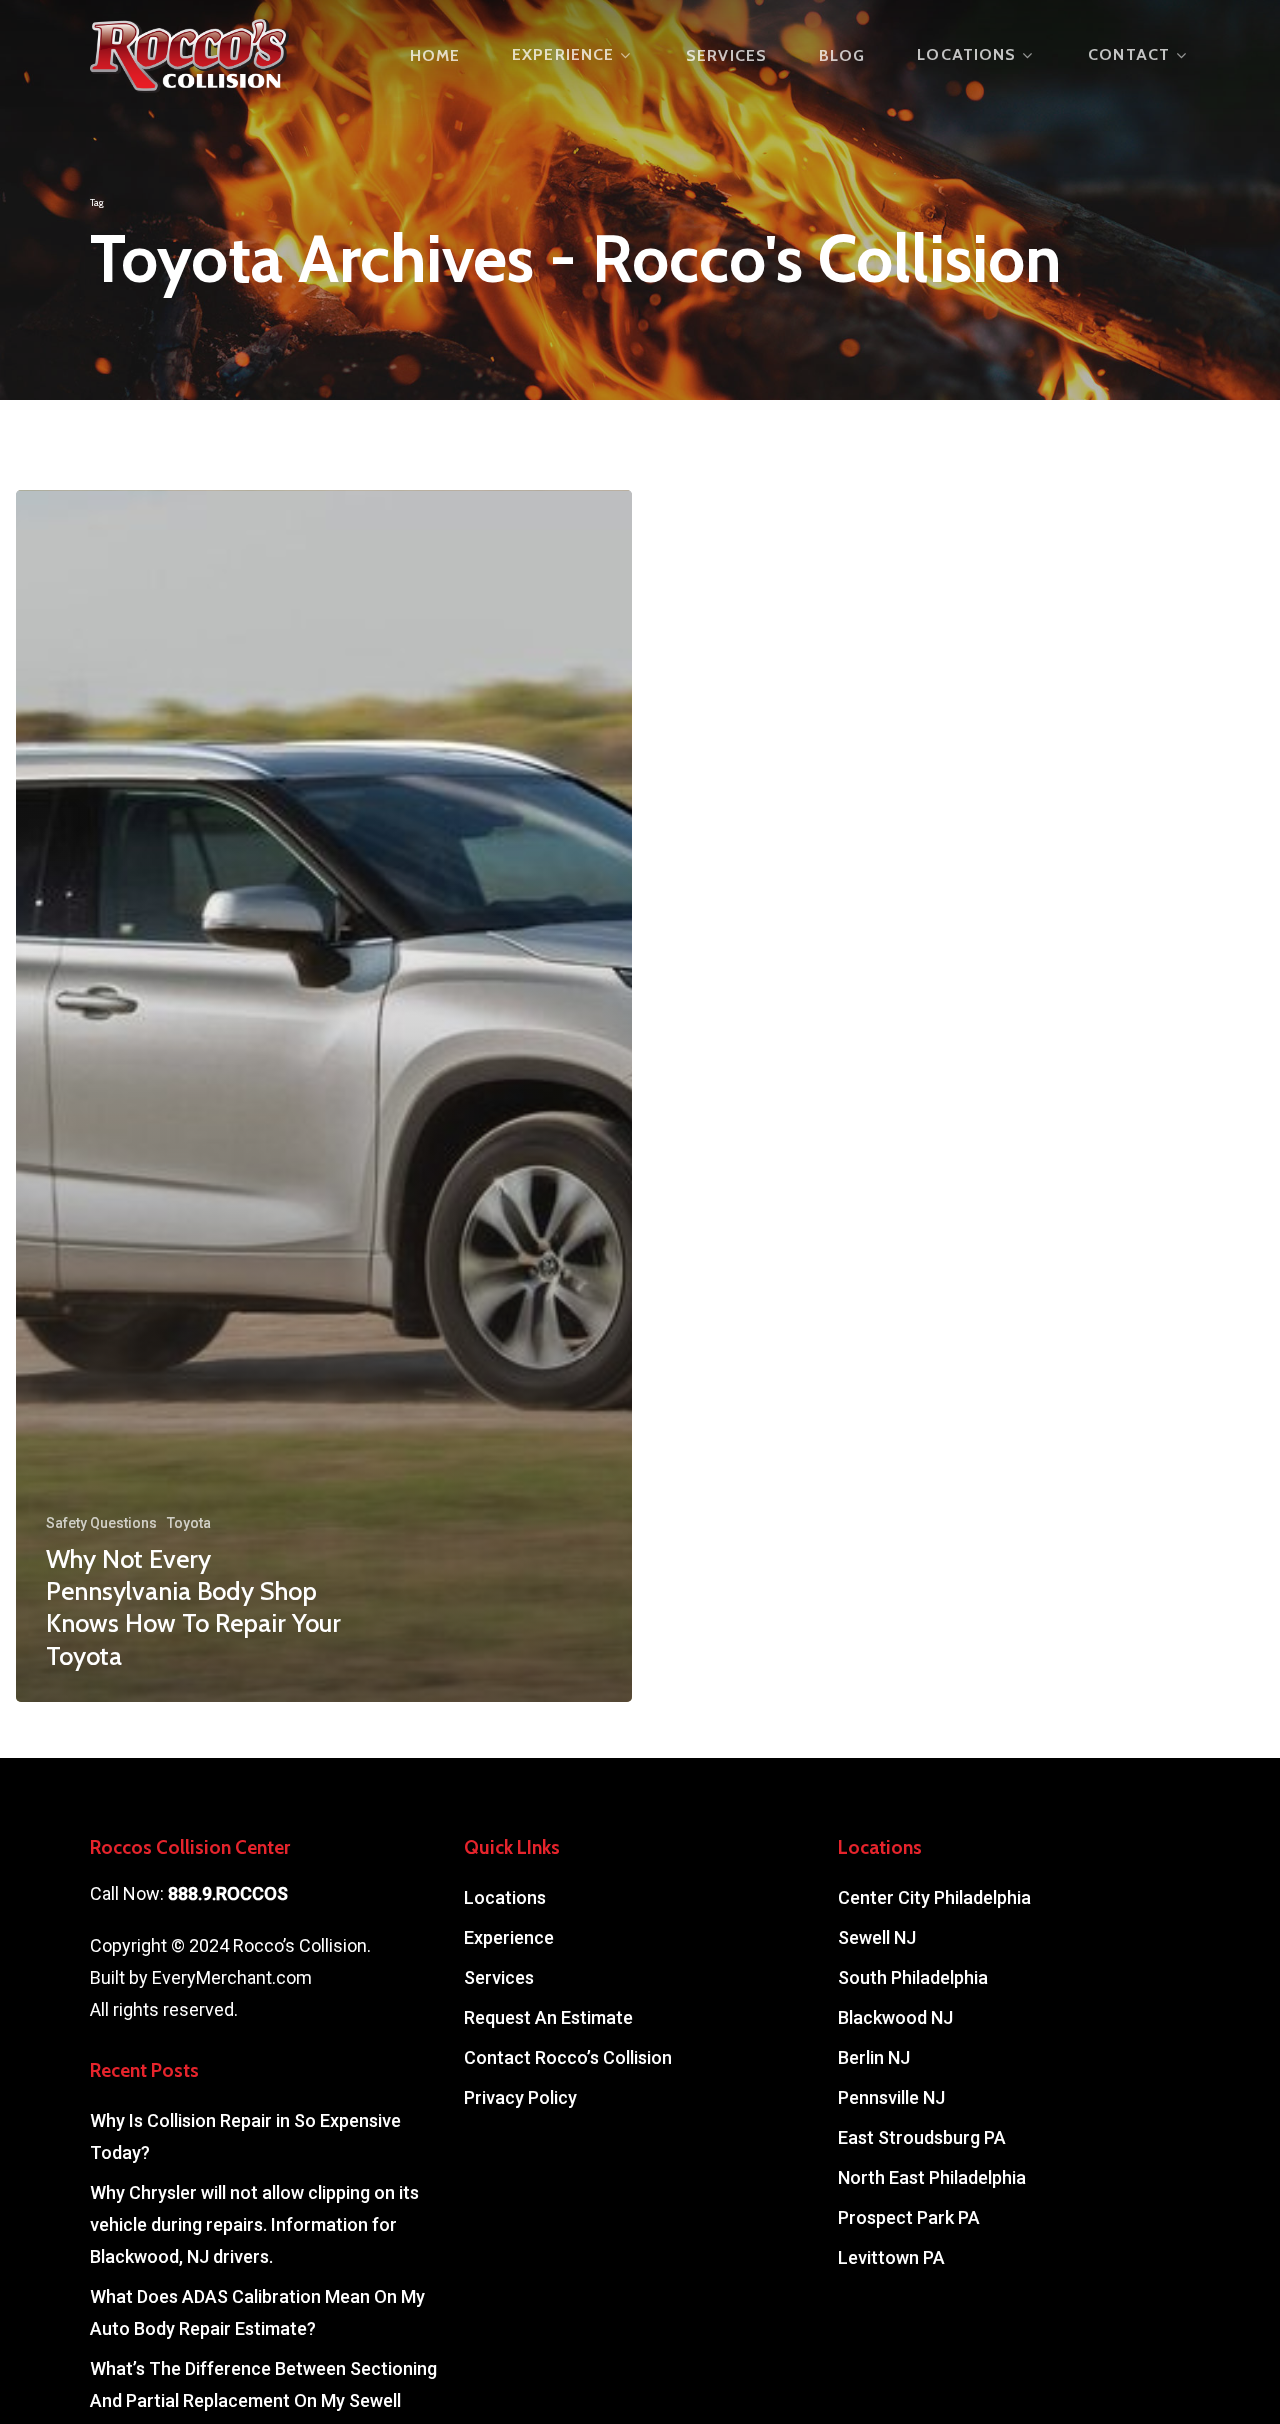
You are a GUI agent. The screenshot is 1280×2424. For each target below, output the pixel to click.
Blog (842, 56)
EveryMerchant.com (232, 1977)
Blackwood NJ (895, 2017)
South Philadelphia (913, 1977)
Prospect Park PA (909, 2217)
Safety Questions (101, 1523)
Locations (966, 55)
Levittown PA (891, 2257)
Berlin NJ (874, 2057)
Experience (563, 55)
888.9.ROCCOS (228, 1893)
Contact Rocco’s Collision (568, 2057)
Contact (1129, 55)
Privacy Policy (520, 2097)
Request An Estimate (548, 2017)
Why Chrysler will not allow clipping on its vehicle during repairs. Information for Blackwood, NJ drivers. (254, 2224)
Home (435, 56)
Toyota (189, 1523)
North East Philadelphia (932, 2177)
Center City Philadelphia (934, 1897)
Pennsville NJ (891, 2097)
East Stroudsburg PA (922, 2137)
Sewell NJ (877, 1937)
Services (726, 56)
